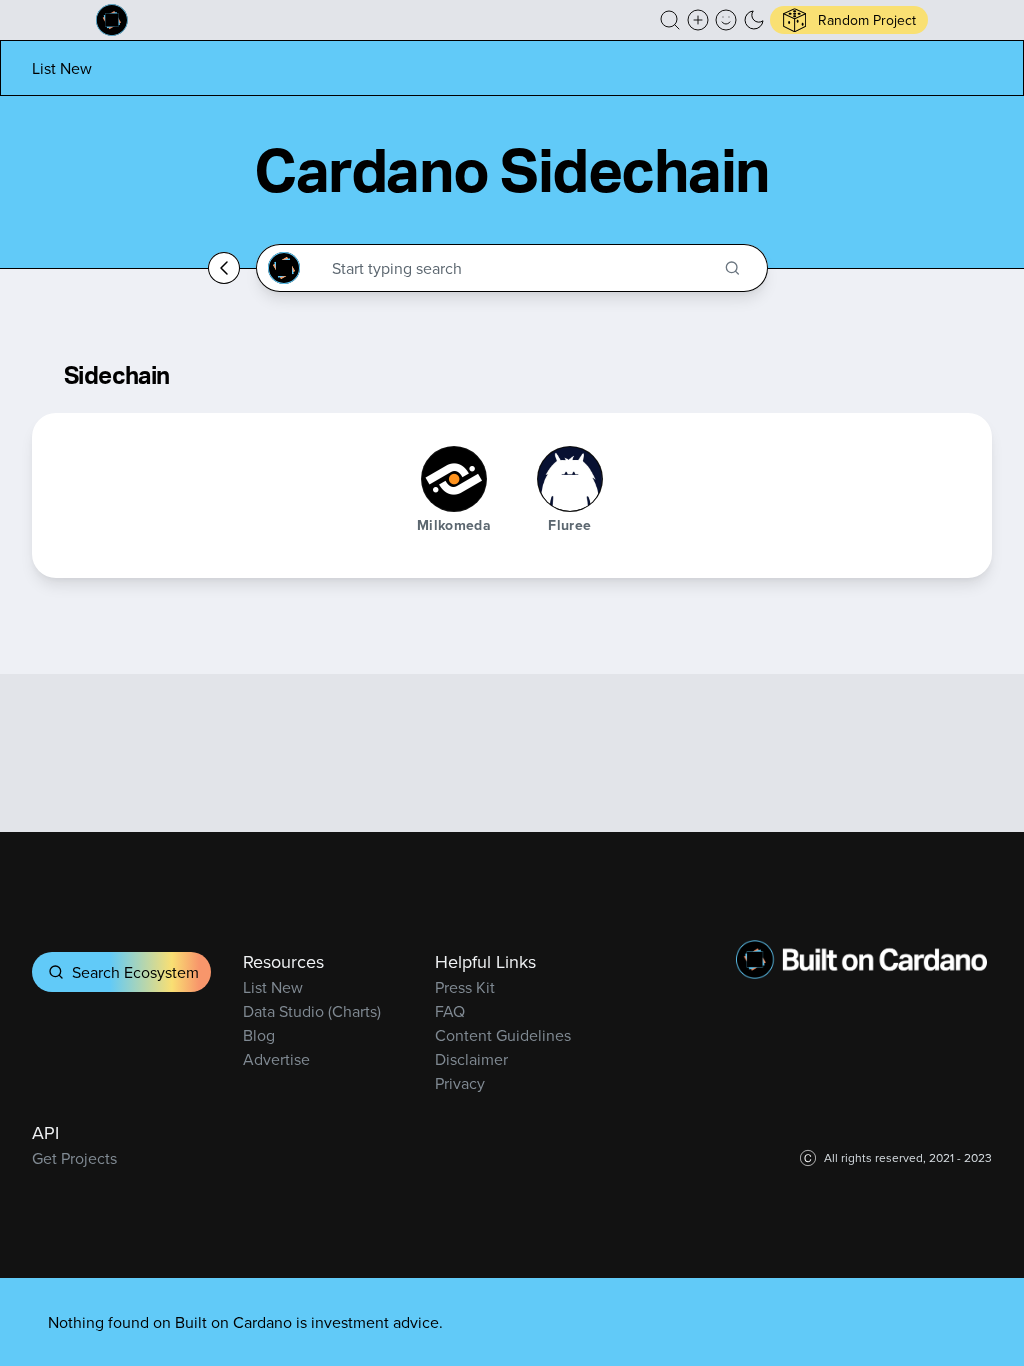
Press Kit (465, 987)
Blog (259, 1035)
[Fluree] (570, 479)
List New (62, 68)
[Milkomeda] (454, 479)
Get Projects (74, 1158)
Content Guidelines (503, 1035)
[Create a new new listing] (698, 20)
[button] (670, 20)
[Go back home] (224, 268)
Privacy (460, 1083)
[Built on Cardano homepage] (112, 20)
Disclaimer (471, 1059)
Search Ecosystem (135, 972)
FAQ (450, 1011)
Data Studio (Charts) (312, 1011)
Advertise (276, 1059)
